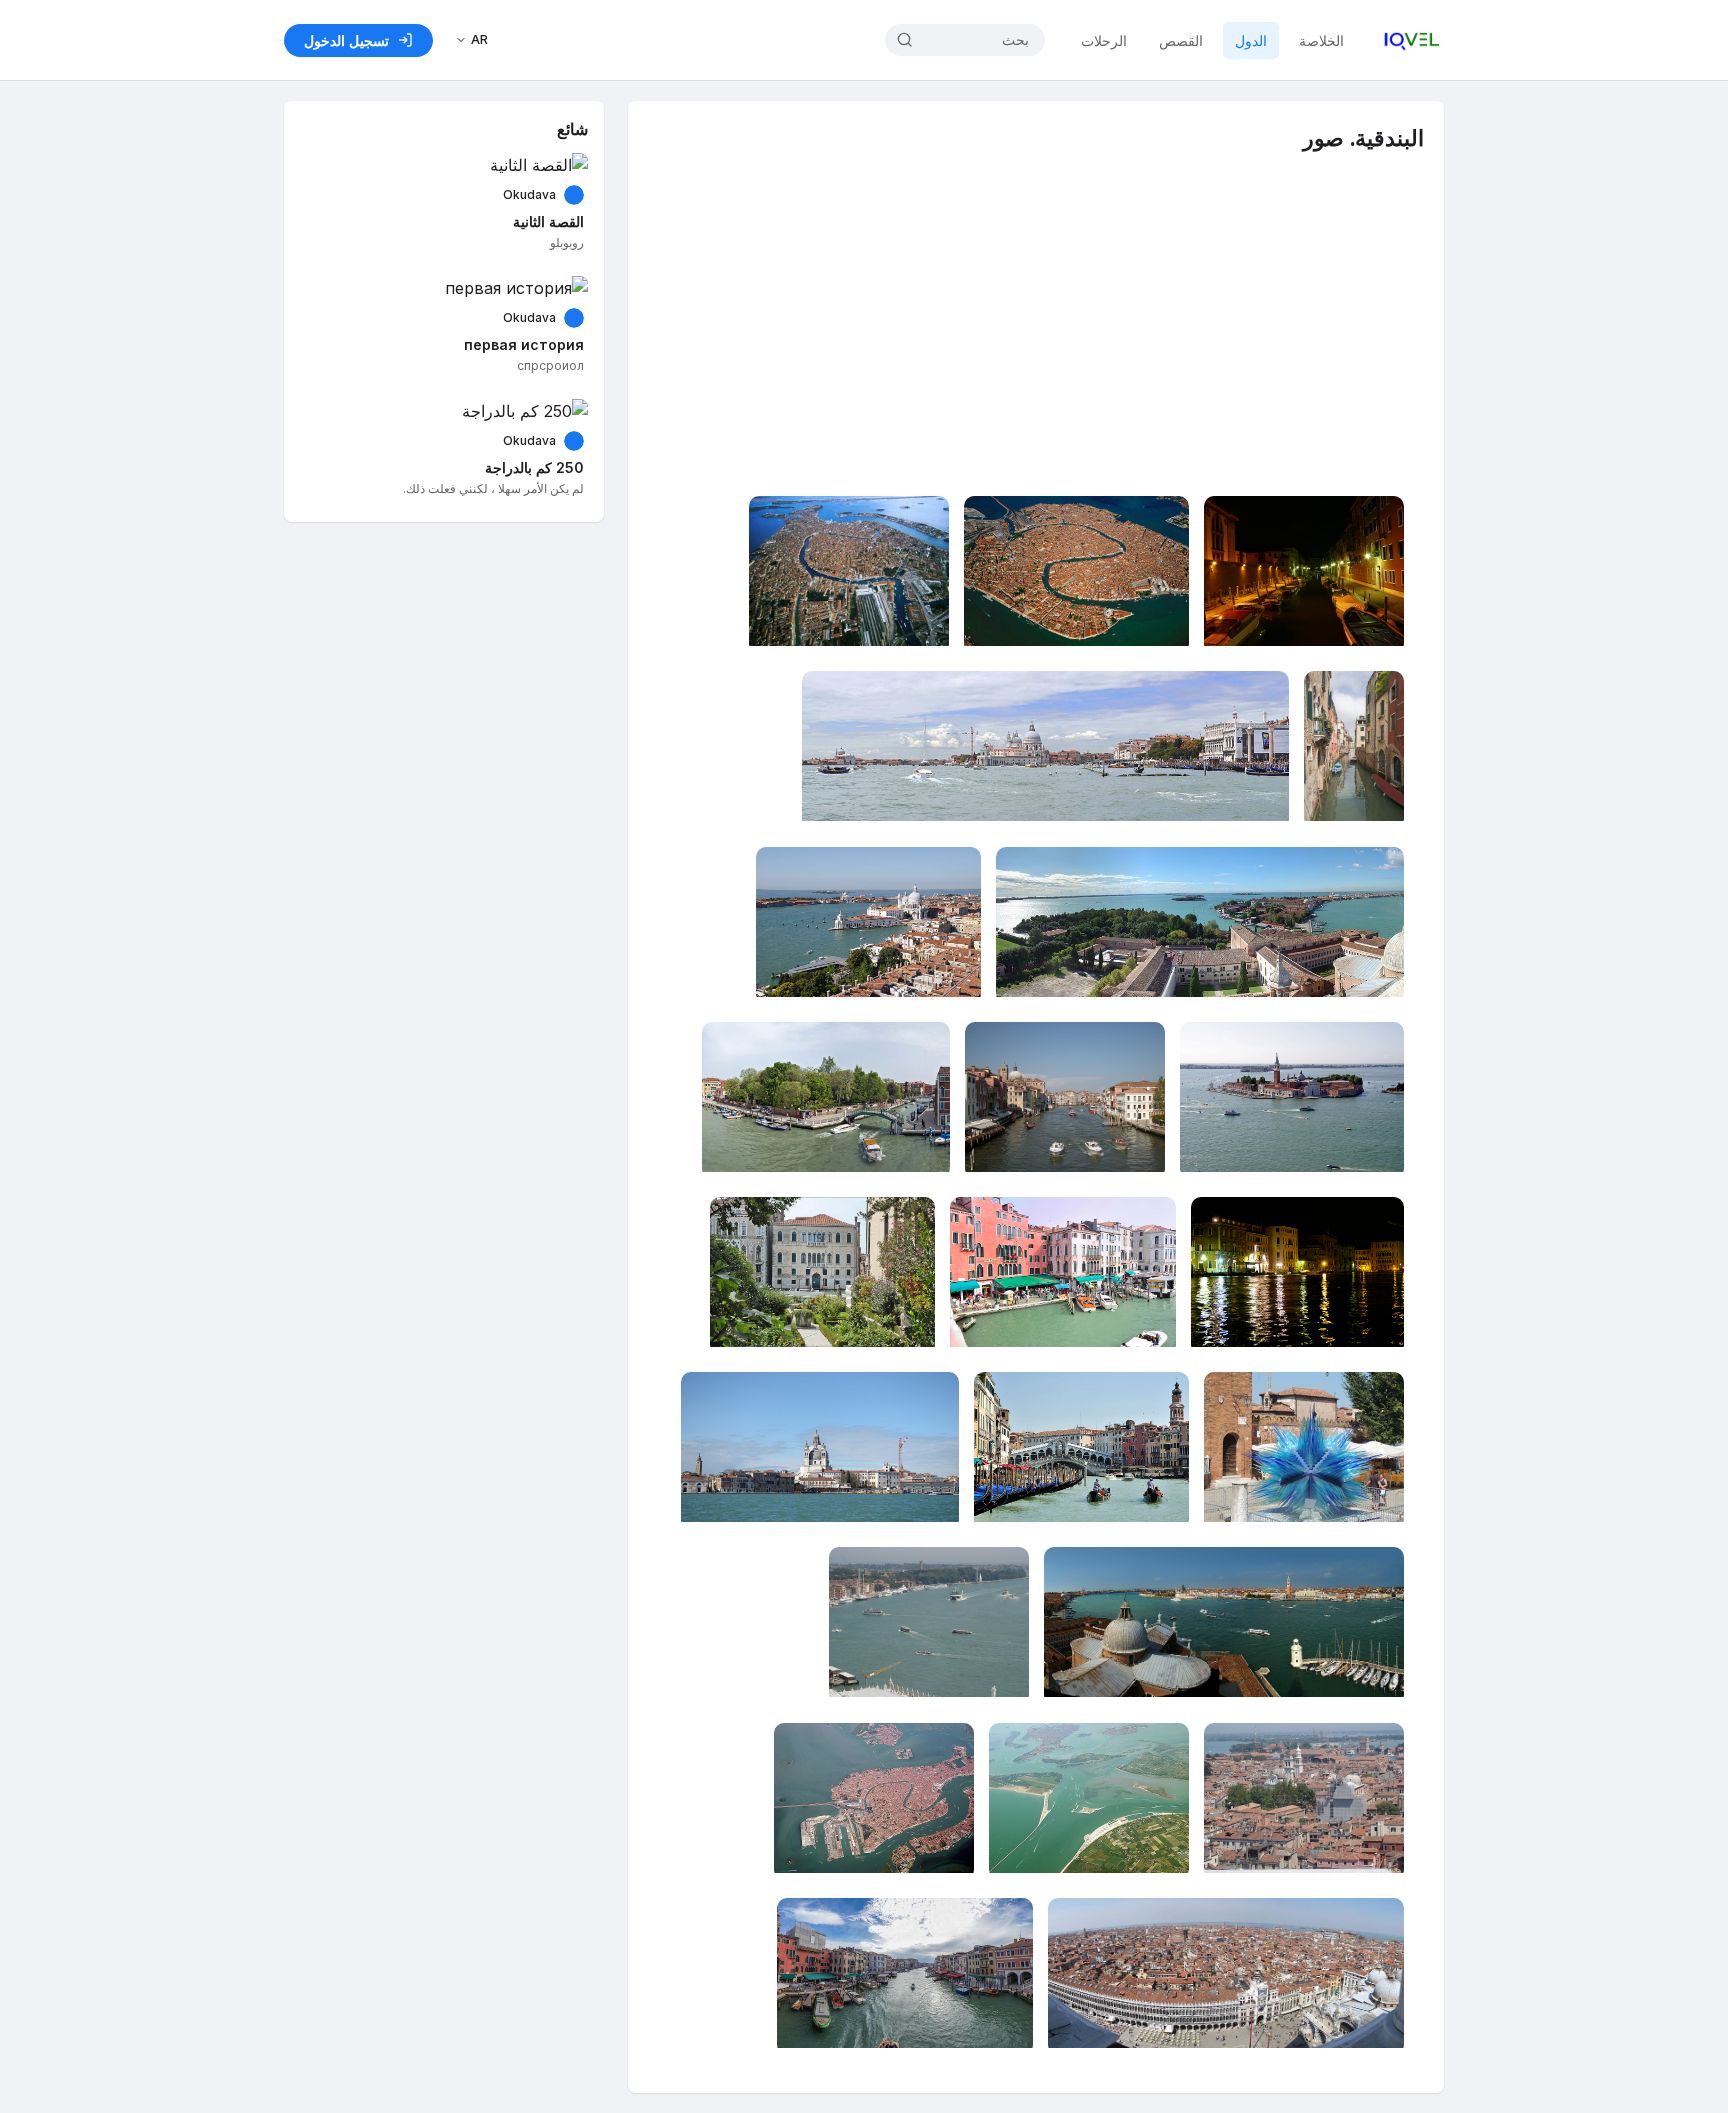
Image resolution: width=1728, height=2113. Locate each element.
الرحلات (1104, 40)
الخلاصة (1321, 40)
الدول (1251, 40)
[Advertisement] (1031, 346)
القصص (1181, 40)
